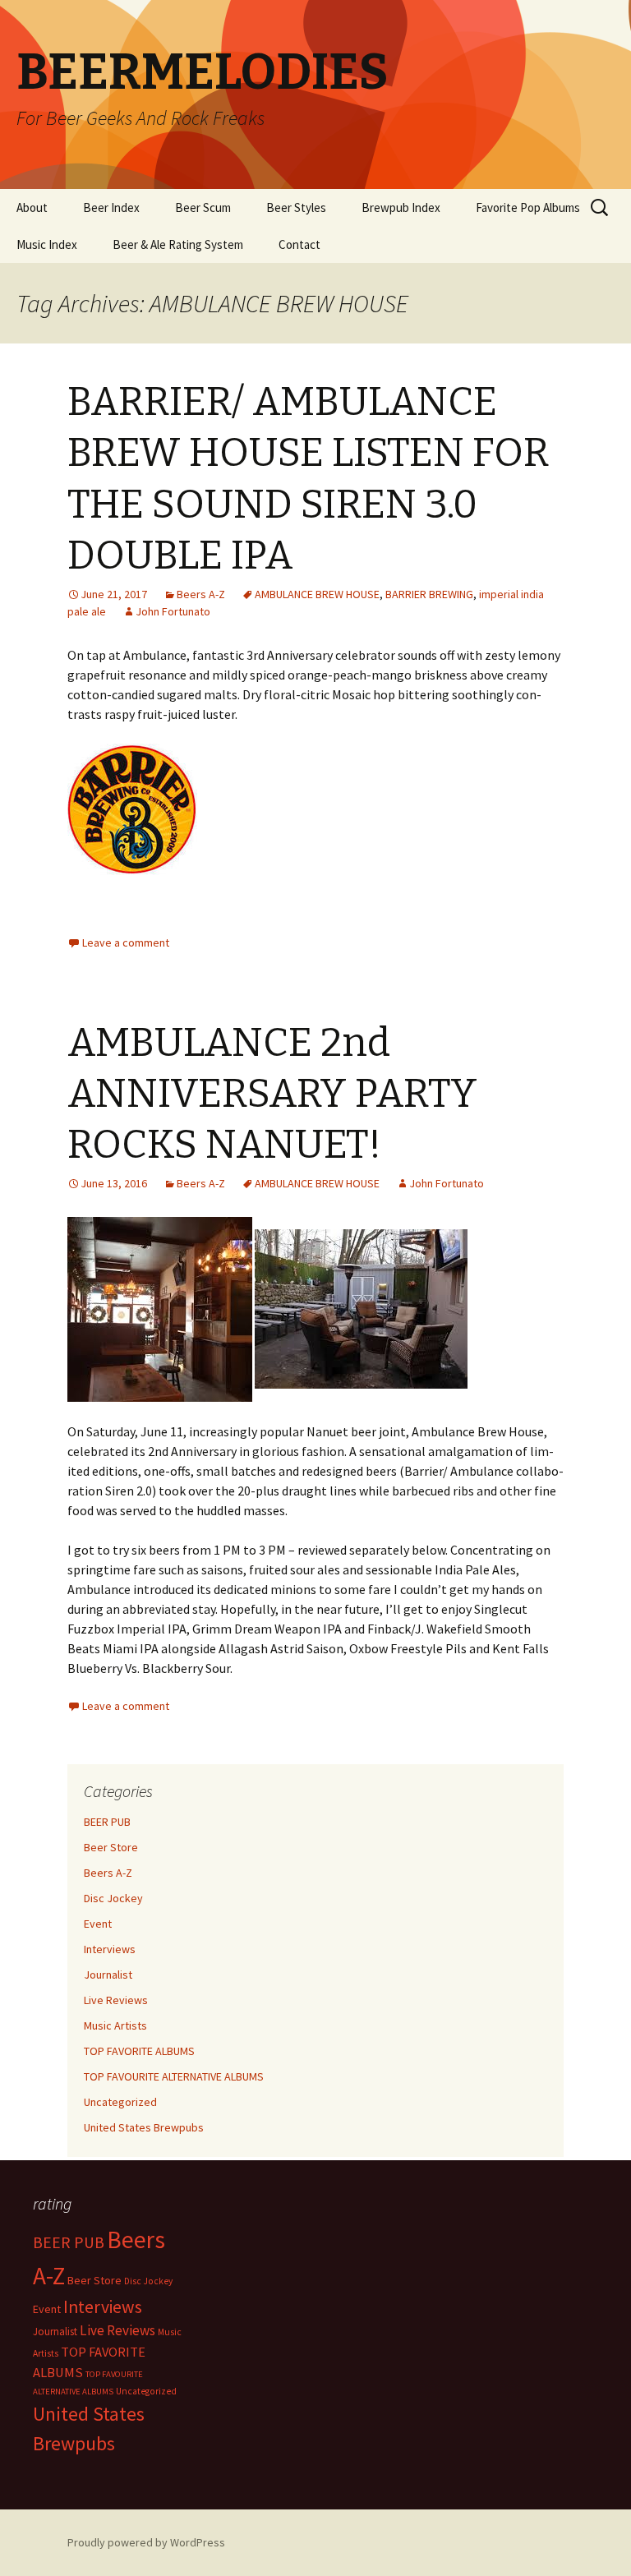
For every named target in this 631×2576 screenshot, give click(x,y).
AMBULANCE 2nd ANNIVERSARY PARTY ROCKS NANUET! (272, 1094)
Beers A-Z (201, 594)
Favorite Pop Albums (528, 207)
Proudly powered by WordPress (146, 2542)
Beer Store (111, 1847)
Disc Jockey (113, 1898)
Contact (299, 244)
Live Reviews (116, 2000)
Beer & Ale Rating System (178, 244)
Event (98, 1924)
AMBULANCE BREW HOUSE (317, 594)
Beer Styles (296, 207)
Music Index (47, 244)
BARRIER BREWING (429, 594)
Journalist (108, 1975)
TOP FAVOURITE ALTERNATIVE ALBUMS (174, 2076)
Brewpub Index (401, 207)
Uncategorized (120, 2102)
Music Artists (115, 2025)
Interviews (110, 1949)
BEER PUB (107, 1822)
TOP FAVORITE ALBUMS (139, 2051)
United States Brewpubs (144, 2127)
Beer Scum (203, 207)
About (32, 207)
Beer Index (111, 207)
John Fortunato (173, 611)
